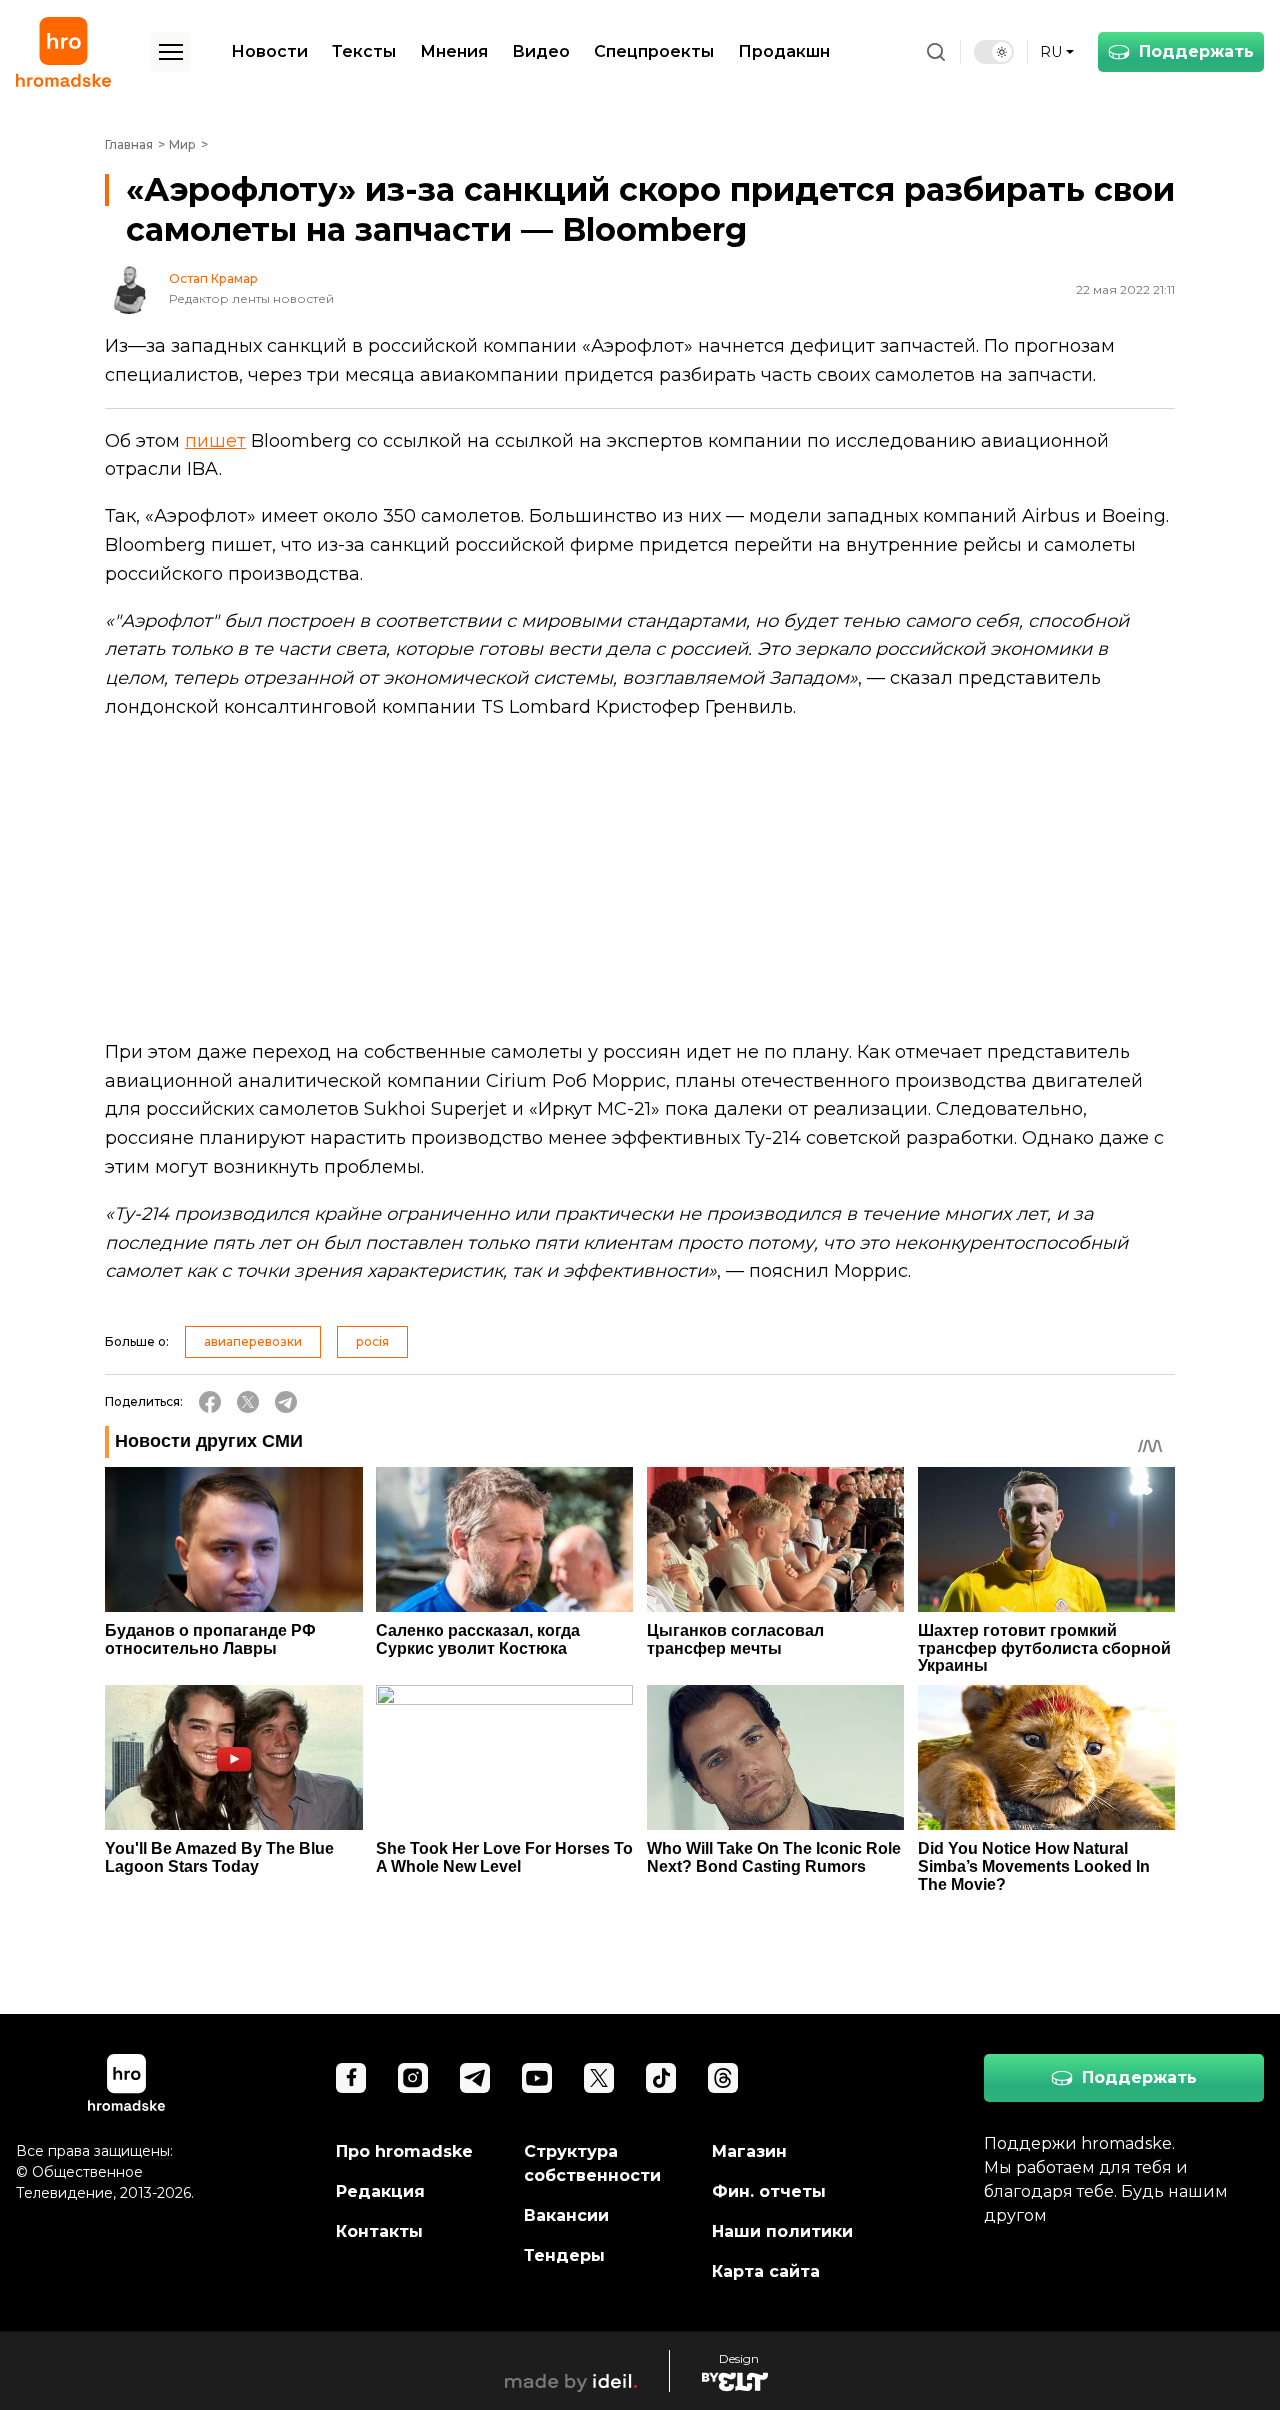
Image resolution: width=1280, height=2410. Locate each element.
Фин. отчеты (769, 2191)
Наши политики (782, 2231)
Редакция (380, 2191)
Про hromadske (404, 2151)
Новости (269, 51)
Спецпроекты (654, 51)
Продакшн (784, 51)
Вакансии (566, 2215)
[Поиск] (936, 52)
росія (372, 1341)
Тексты (364, 51)
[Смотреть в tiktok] (661, 2078)
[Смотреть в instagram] (413, 2078)
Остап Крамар (213, 279)
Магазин (749, 2151)
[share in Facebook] (210, 1402)
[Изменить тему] (994, 52)
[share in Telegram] (286, 1402)
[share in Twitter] (248, 1402)
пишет (215, 441)
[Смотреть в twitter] (599, 2078)
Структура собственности (592, 2163)
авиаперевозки (253, 1341)
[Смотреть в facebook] (351, 2078)
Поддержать (1196, 51)
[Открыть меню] (171, 52)
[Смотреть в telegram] (475, 2078)
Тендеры (564, 2255)
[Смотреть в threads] (723, 2078)
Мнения (454, 51)
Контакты (379, 2231)
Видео (541, 51)
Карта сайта (766, 2271)
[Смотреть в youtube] (537, 2078)
